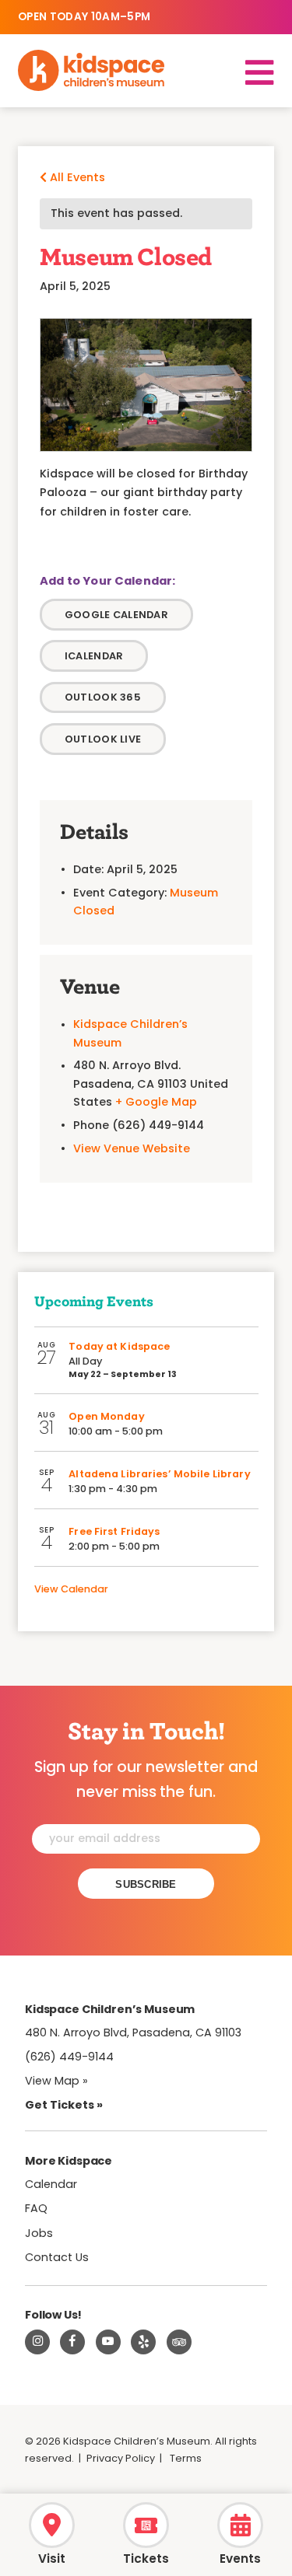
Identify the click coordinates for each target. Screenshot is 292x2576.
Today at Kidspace (119, 1346)
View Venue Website (132, 1148)
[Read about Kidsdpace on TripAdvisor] (179, 2342)
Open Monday (106, 1416)
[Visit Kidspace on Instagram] (37, 2342)
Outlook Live (103, 739)
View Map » (56, 2081)
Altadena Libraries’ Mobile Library (159, 1474)
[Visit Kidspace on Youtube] (108, 2342)
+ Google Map (156, 1102)
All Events (76, 177)
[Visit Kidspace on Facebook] (72, 2342)
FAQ (36, 2208)
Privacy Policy (121, 2458)
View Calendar (71, 1589)
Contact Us (57, 2257)
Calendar (51, 2184)
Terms (186, 2458)
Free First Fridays (114, 1531)
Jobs (39, 2233)
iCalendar (94, 656)
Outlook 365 (103, 697)
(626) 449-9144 (69, 2057)
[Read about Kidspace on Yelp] (143, 2342)
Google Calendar (116, 615)
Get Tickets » (64, 2105)
